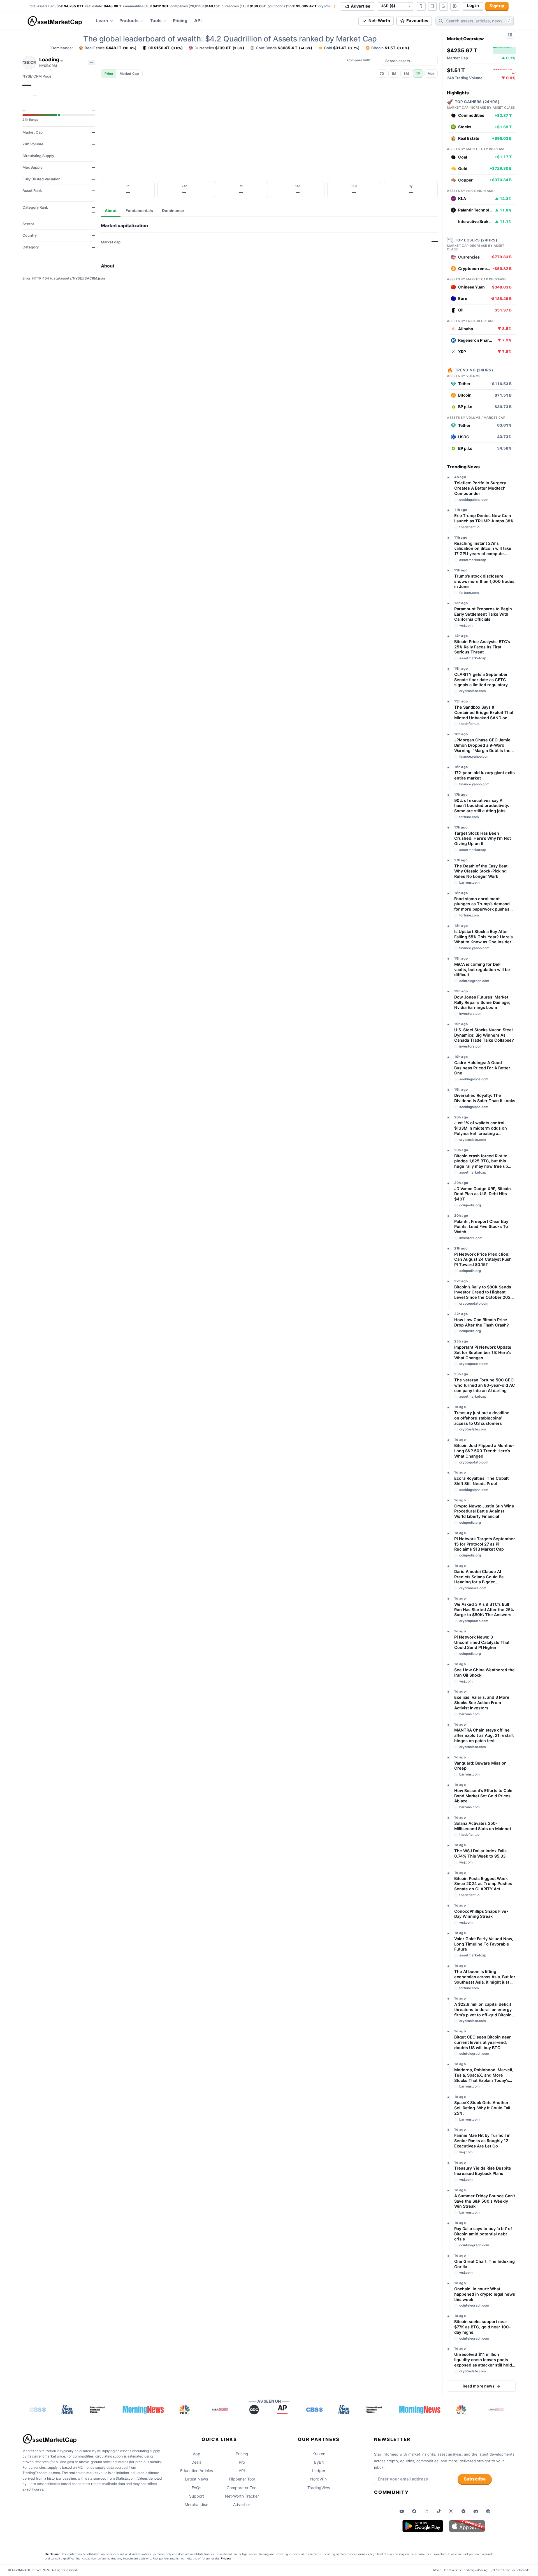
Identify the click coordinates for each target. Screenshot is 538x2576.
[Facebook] (414, 2511)
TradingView (319, 2488)
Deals (196, 2462)
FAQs (196, 2488)
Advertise (242, 2504)
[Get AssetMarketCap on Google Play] (423, 2526)
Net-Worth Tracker (242, 2496)
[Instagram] (426, 2511)
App (197, 2454)
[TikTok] (439, 2511)
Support (197, 2496)
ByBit (319, 2462)
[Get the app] (432, 6)
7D (382, 74)
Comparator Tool (242, 2488)
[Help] (421, 6)
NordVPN (319, 2479)
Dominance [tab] (173, 210)
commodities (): (146, 6)
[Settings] (455, 6)
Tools (156, 21)
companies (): (195, 6)
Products (129, 21)
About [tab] (111, 210)
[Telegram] (463, 2511)
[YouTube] (402, 2511)
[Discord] (476, 2511)
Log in (473, 6)
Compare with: (359, 60)
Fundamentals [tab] (139, 210)
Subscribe (475, 2479)
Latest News (196, 2479)
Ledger (319, 2471)
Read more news (481, 2386)
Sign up (497, 6)
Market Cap (129, 74)
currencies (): (244, 6)
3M (406, 74)
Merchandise (196, 2504)
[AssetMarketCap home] (57, 21)
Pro (242, 2462)
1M (394, 74)
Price (109, 74)
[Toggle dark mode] (444, 6)
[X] (451, 2511)
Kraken (319, 2454)
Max (431, 74)
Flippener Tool (242, 2479)
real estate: (103, 6)
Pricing (180, 21)
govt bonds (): (292, 6)
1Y (418, 74)
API (198, 21)
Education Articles (197, 2471)
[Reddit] (488, 2511)
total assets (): (56, 6)
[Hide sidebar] (510, 35)
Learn (102, 21)
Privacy (226, 2558)
